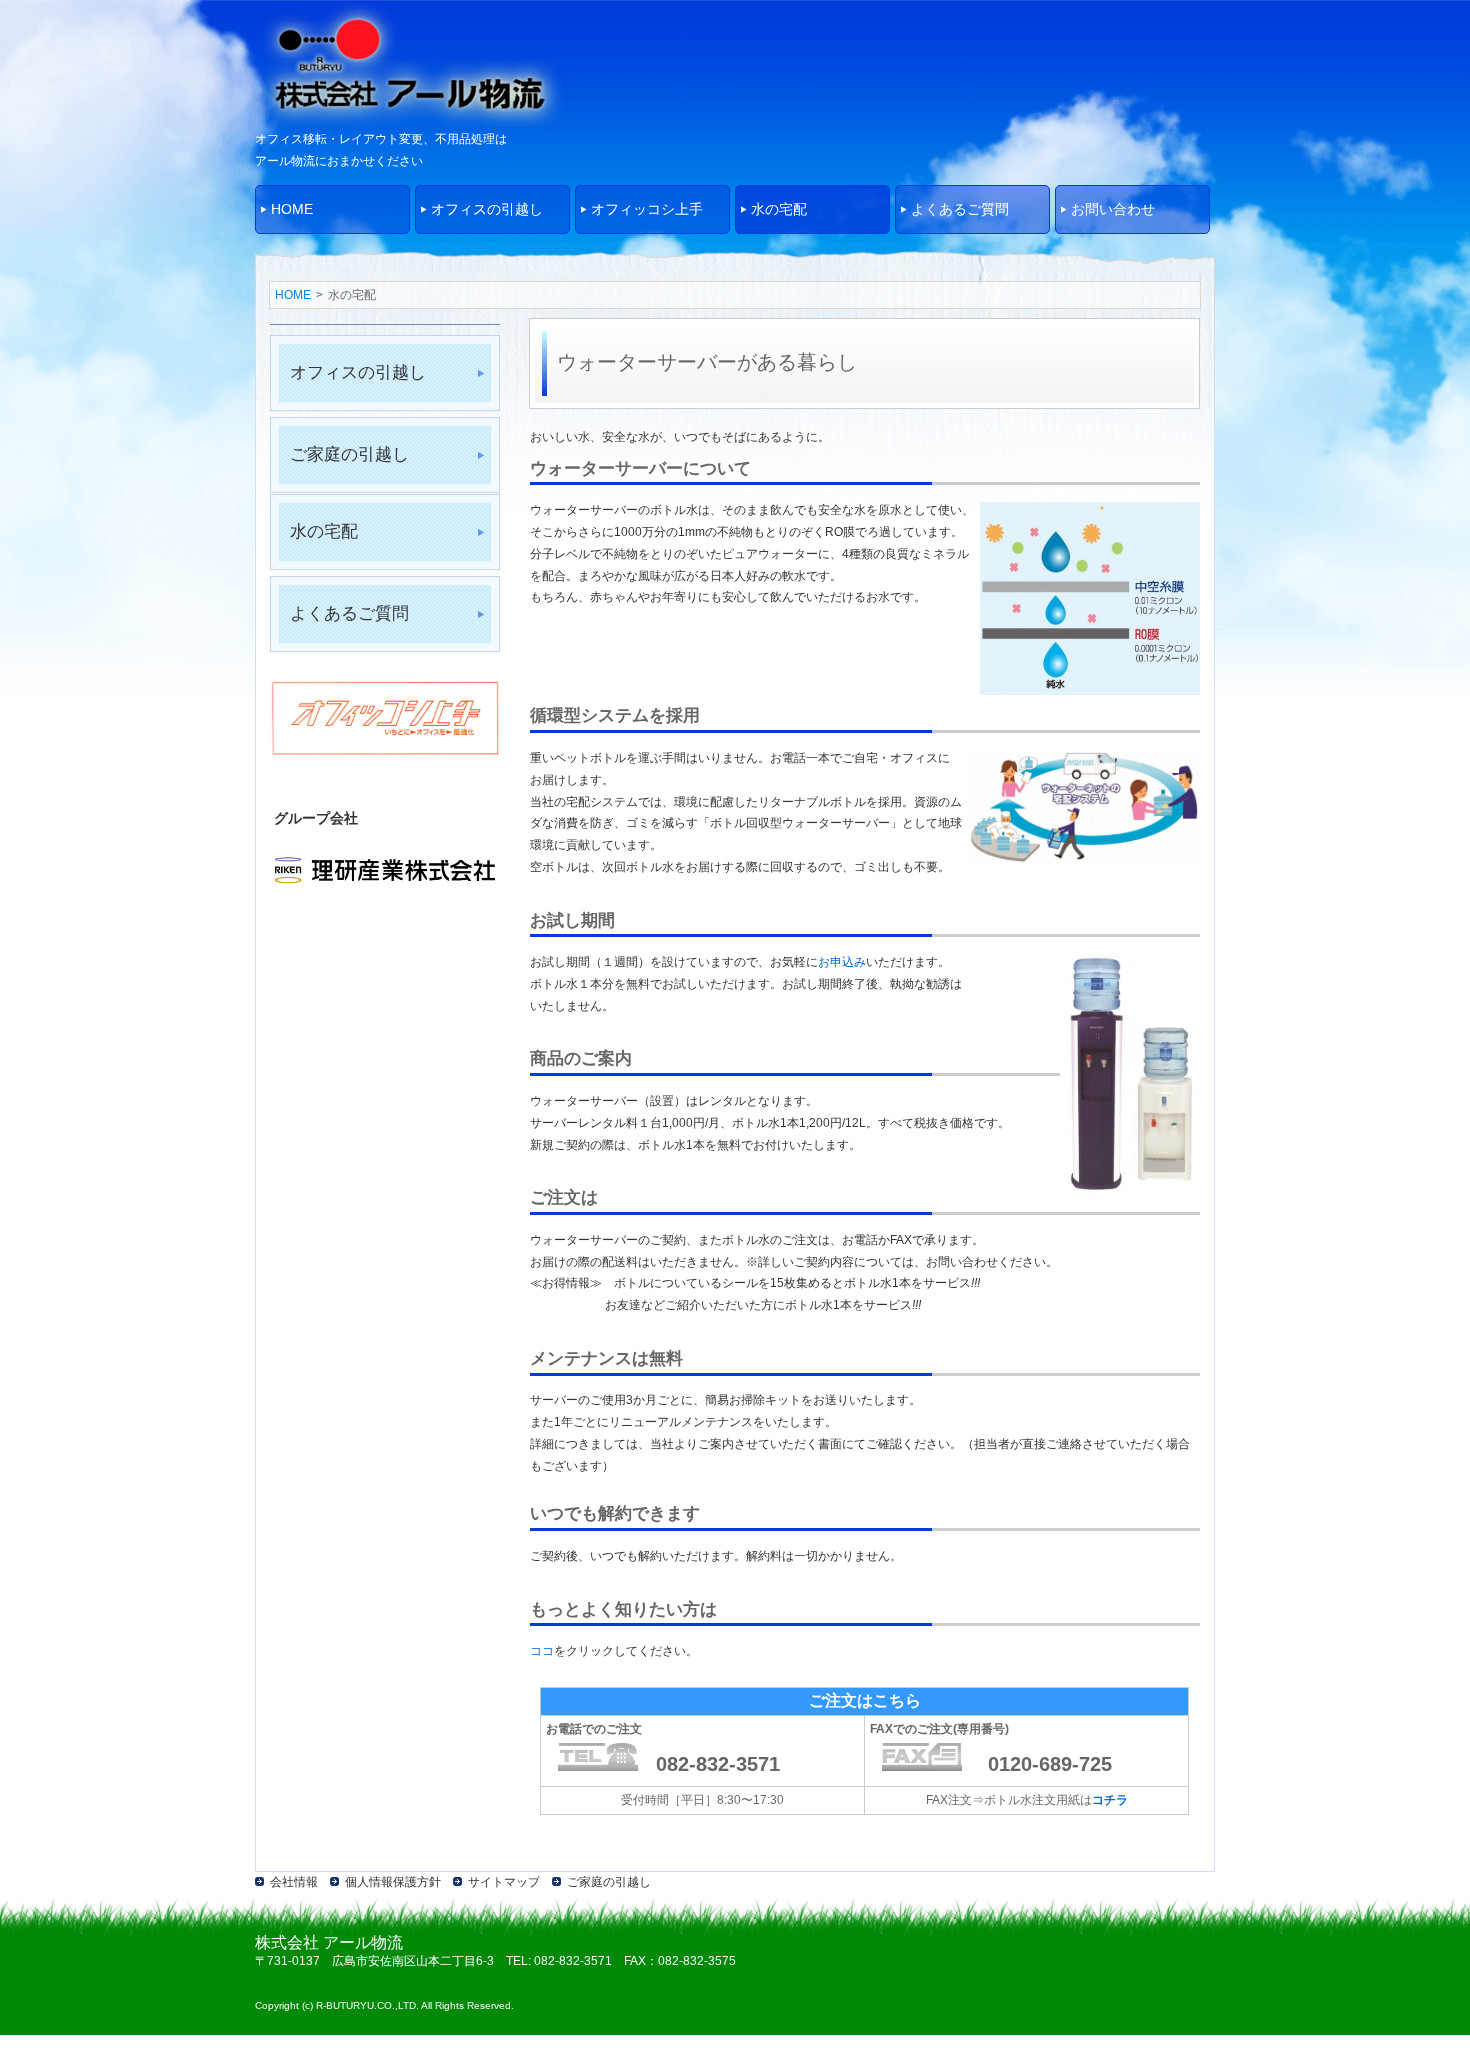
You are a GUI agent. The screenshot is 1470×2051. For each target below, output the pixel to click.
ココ (542, 1651)
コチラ (1110, 1800)
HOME (293, 295)
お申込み (842, 962)
